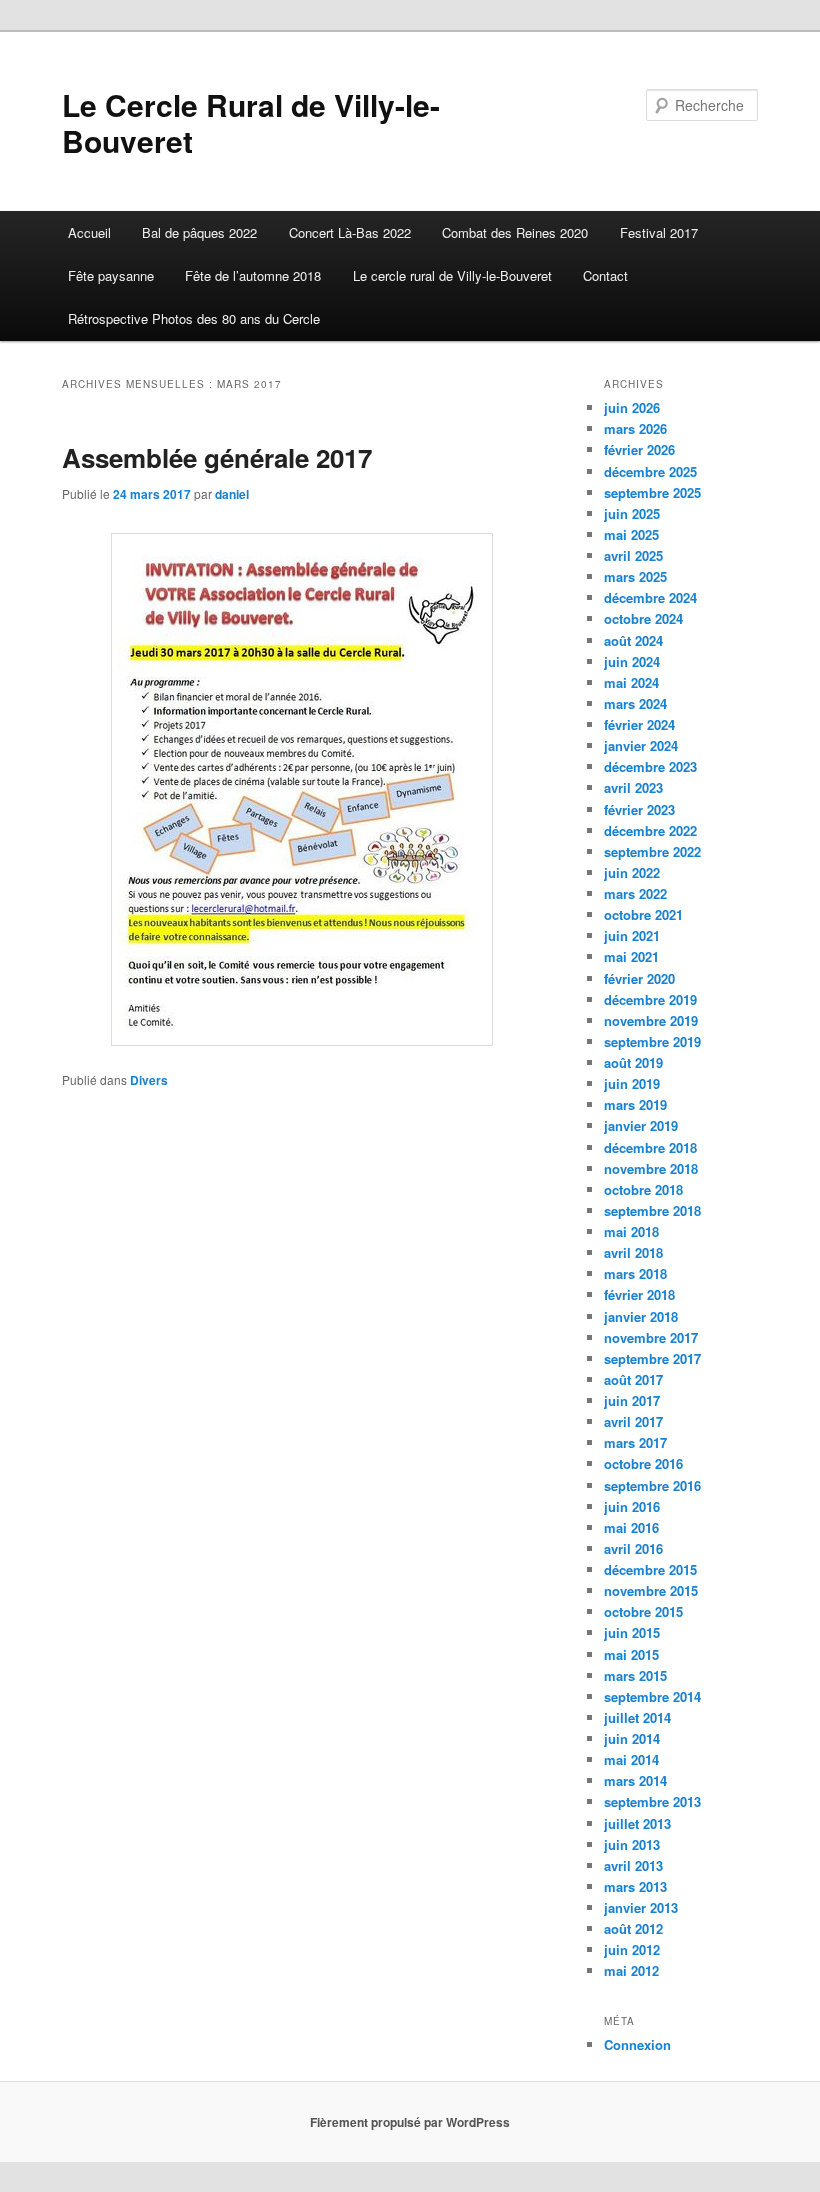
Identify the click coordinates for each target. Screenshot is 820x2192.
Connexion (637, 2044)
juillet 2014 (637, 1717)
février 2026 (639, 449)
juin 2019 (632, 1083)
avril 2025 (633, 555)
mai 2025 (631, 534)
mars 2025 (635, 576)
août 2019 (633, 1062)
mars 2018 (635, 1273)
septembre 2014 (652, 1696)
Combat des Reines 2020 (515, 232)
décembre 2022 (650, 830)
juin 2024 (632, 661)
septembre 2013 (652, 1801)
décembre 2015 (650, 1569)
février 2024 (639, 724)
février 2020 (639, 978)
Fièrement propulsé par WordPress (410, 2122)
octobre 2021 (643, 914)
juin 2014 (632, 1738)
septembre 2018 (652, 1210)
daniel (232, 494)
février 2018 (639, 1294)
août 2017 (633, 1379)
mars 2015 (635, 1675)
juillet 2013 (637, 1823)
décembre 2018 (650, 1147)
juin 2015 (632, 1632)
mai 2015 (631, 1654)
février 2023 (639, 809)
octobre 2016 (643, 1463)
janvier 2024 (641, 745)
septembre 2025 (652, 492)
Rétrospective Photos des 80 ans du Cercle (194, 318)
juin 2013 (632, 1844)
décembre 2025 (650, 471)
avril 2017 (633, 1421)
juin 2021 (632, 935)
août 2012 (633, 1928)
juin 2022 (632, 872)
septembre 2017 (652, 1358)
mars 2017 (635, 1442)
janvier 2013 (641, 1907)
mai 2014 (631, 1759)
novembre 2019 (651, 1020)
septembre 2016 (652, 1485)
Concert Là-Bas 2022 (350, 232)
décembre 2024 (650, 597)
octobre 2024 (643, 618)
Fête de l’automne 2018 (253, 275)
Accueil (89, 232)
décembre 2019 (650, 999)
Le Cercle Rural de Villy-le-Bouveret (251, 122)
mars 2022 (635, 893)
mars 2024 (635, 703)
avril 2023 (633, 787)
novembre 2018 (651, 1168)
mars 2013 (635, 1886)
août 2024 (633, 640)
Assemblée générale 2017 (217, 457)
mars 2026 (635, 428)
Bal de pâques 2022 (199, 232)
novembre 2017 (651, 1337)
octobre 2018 (643, 1189)
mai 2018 (631, 1231)
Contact (605, 275)
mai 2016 (631, 1527)
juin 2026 (632, 407)
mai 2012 (631, 1970)
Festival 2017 (659, 232)
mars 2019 (635, 1104)
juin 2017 (632, 1400)
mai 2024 (631, 682)
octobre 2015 (643, 1611)
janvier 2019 (641, 1125)
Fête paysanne (111, 275)
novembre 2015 (651, 1590)
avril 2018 (633, 1252)
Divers (149, 1080)
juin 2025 (632, 513)
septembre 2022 (652, 851)
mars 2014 (635, 1780)
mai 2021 (631, 956)
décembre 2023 (650, 766)
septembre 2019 (652, 1041)
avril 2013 (633, 1865)
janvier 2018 (641, 1316)
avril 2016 (633, 1548)
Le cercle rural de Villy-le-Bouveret (452, 275)
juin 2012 (632, 1949)
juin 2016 (632, 1506)
